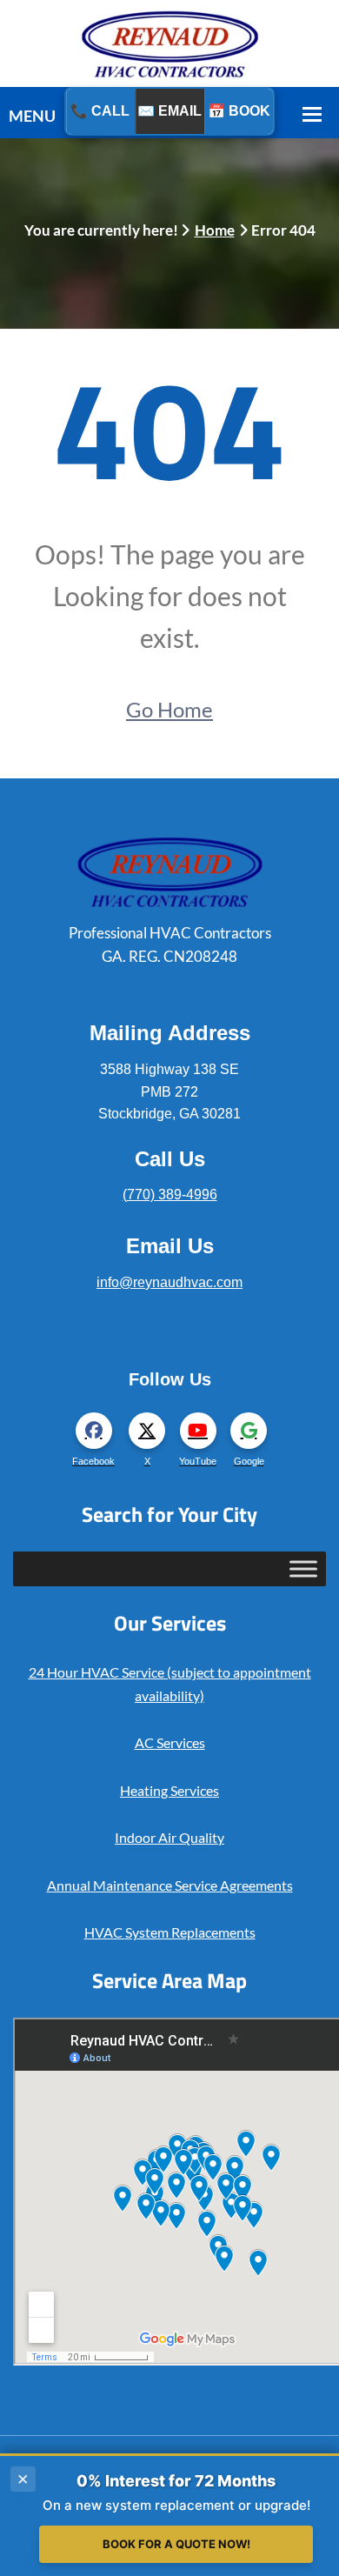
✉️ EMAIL (169, 111)
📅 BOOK (239, 111)
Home (215, 230)
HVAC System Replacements (170, 1932)
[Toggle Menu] (303, 1568)
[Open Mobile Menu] (312, 113)
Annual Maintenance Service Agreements (170, 1885)
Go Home (169, 709)
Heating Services (169, 1790)
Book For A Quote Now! (176, 2544)
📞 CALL (100, 111)
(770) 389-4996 (170, 1195)
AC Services (170, 1742)
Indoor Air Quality (169, 1837)
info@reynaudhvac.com (169, 1282)
